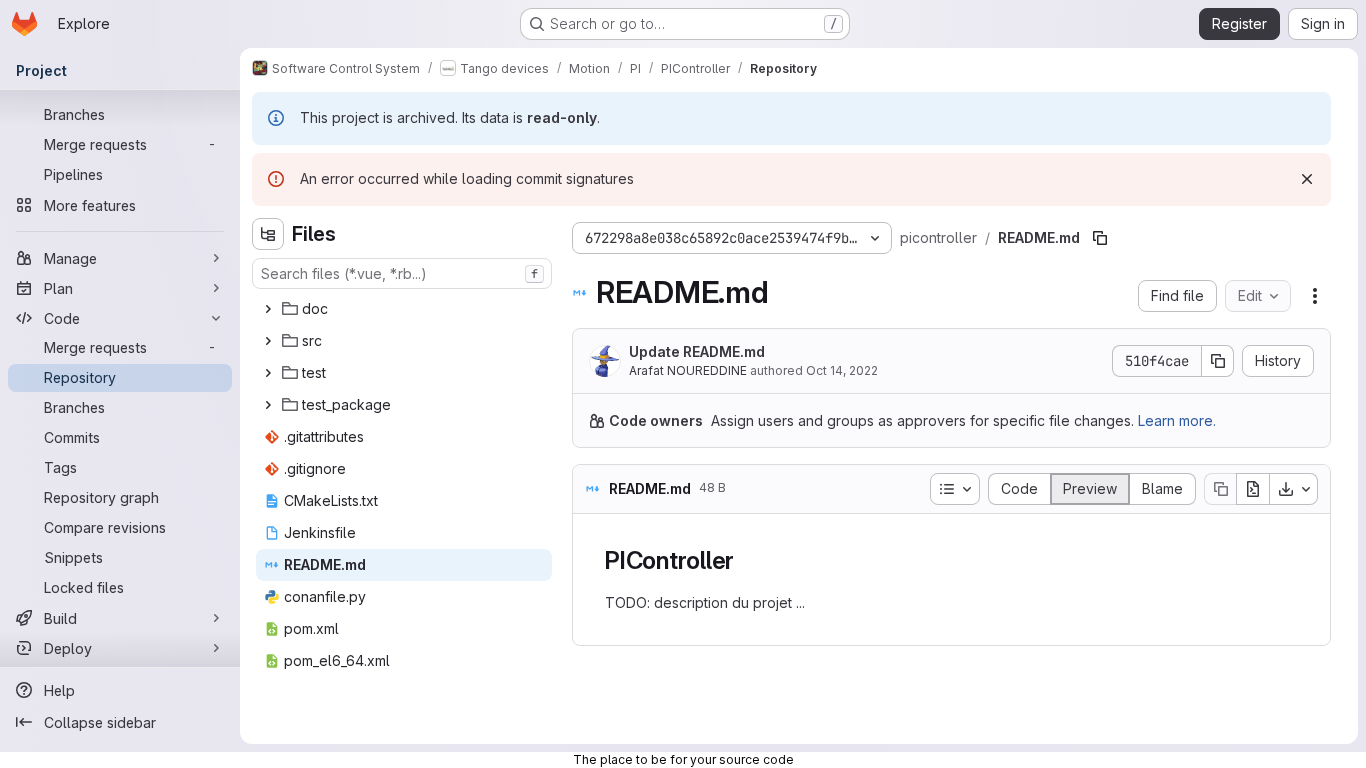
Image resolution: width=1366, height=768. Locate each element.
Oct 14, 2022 (842, 370)
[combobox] (402, 273)
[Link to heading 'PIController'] (747, 560)
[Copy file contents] (1220, 489)
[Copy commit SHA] (1218, 361)
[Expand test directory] (268, 373)
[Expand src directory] (268, 341)
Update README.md (697, 351)
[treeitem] (404, 309)
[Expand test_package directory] (268, 405)
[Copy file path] (1100, 238)
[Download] (1294, 489)
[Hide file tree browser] (268, 234)
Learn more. (1177, 420)
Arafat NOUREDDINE (688, 370)
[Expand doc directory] (268, 309)
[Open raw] (1253, 489)
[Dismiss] (1307, 179)
